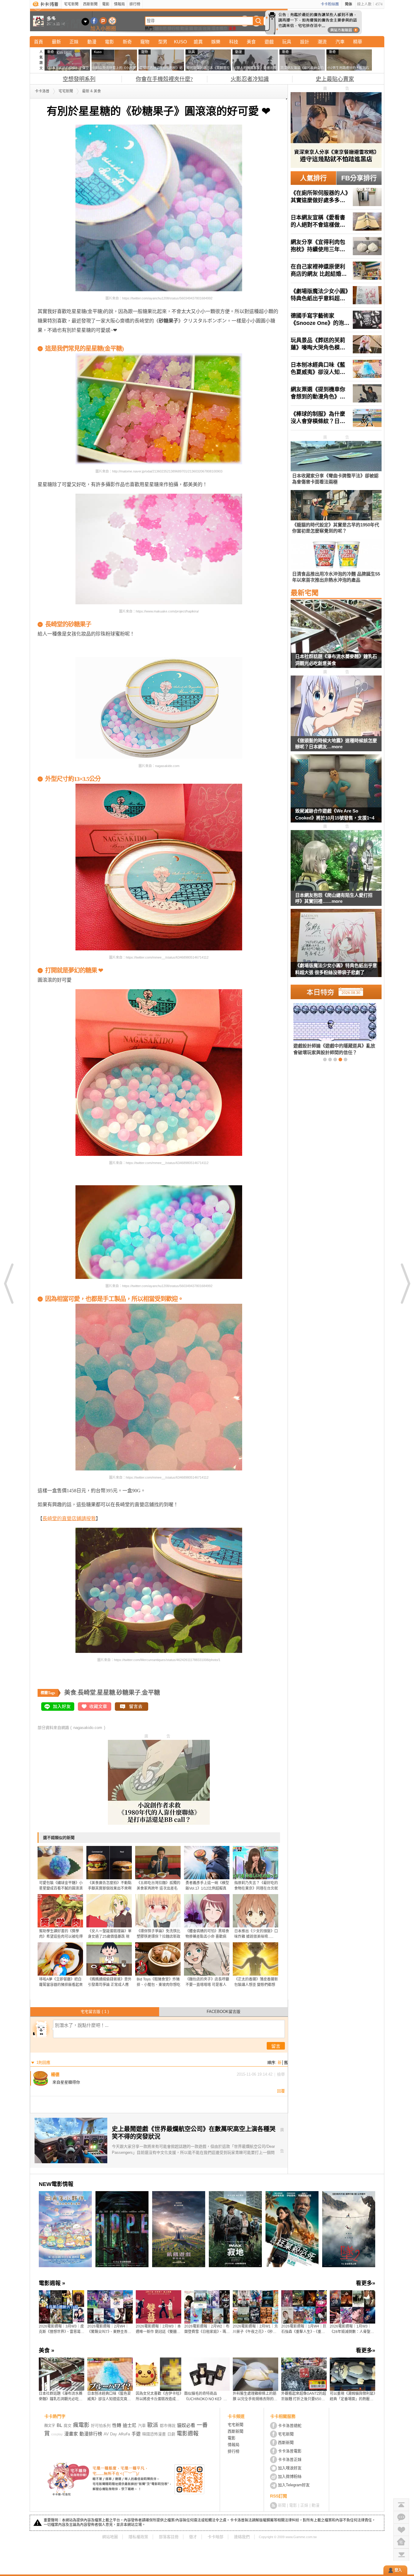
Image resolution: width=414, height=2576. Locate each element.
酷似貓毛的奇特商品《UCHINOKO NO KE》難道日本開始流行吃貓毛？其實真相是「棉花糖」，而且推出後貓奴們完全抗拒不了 (207, 2397)
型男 (163, 42)
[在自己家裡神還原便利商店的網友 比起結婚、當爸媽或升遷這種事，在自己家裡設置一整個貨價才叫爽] (336, 271)
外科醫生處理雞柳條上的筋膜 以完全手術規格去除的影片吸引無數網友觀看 (255, 2397)
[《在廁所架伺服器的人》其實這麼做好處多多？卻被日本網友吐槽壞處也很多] (336, 197)
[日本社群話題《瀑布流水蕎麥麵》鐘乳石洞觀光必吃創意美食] (336, 638)
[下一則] (405, 1283)
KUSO (180, 42)
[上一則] (9, 1283)
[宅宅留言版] (401, 2517)
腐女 (68, 2426)
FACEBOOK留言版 (224, 2012)
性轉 (117, 2425)
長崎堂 (87, 1693)
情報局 (119, 4)
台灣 (207, 28)
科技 (234, 42)
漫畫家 (71, 2434)
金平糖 (151, 1693)
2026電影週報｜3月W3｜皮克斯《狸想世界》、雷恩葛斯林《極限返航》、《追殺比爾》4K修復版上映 (62, 2329)
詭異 (198, 42)
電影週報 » (52, 2283)
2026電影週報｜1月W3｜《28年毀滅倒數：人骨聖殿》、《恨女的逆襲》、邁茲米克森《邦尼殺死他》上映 (352, 2329)
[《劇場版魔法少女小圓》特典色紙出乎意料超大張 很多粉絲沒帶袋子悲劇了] (336, 295)
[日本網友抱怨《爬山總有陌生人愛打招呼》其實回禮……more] (336, 861)
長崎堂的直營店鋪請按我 (69, 1518)
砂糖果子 (129, 1693)
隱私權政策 (138, 2537)
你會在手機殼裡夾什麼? (164, 79)
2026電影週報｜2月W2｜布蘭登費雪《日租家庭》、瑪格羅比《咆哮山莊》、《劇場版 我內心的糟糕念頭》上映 (207, 2329)
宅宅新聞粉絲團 (94, 21)
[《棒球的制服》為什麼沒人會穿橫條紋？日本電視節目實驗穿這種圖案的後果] (336, 418)
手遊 (136, 2434)
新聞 (282, 2505)
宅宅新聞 (71, 4)
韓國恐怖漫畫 (154, 2434)
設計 (305, 42)
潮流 (322, 42)
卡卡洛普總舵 (290, 2426)
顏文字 (50, 2426)
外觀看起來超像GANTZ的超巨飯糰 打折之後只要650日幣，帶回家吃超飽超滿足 (304, 2397)
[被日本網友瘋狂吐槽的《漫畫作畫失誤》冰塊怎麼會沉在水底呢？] (325, 1029)
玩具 (287, 42)
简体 (349, 4)
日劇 (171, 2434)
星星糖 (106, 1693)
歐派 (198, 28)
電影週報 (188, 2434)
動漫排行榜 (91, 2434)
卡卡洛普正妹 (290, 2459)
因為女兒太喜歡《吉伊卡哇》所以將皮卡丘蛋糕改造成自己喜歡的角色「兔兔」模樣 (159, 2397)
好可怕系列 (101, 2426)
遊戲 (269, 42)
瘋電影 (81, 2425)
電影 (106, 4)
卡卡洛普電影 (290, 2451)
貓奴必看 (186, 2425)
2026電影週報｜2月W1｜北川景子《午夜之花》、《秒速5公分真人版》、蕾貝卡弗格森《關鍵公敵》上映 (255, 2329)
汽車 (340, 42)
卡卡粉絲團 (330, 4)
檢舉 (281, 2074)
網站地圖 (110, 2537)
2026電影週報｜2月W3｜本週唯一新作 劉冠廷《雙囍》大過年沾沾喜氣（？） (158, 2329)
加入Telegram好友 (294, 2485)
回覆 (281, 2091)
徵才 (193, 2537)
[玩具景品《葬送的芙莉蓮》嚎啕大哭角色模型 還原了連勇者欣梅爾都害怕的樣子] (336, 344)
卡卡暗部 (215, 2537)
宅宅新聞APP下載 (112, 21)
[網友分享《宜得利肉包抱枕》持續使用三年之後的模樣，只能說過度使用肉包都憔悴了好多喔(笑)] (336, 246)
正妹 (74, 42)
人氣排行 (313, 178)
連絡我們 (242, 2537)
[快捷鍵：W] (401, 2542)
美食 (251, 42)
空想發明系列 (79, 79)
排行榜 (135, 4)
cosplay (57, 2434)
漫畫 (232, 28)
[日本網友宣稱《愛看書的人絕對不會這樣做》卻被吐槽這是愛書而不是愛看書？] (336, 222)
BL (59, 2425)
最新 (56, 42)
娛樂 (216, 42)
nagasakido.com (88, 1728)
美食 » (47, 2351)
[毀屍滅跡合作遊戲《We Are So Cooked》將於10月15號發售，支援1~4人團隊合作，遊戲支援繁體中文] (336, 792)
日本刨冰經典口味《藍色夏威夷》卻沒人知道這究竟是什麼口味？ (109, 2397)
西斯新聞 (90, 4)
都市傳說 (168, 2426)
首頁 (38, 42)
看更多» (366, 2283)
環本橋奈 (219, 28)
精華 (358, 42)
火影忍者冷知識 (250, 79)
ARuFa (124, 2434)
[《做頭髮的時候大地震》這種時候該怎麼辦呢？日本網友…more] (336, 706)
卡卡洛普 (42, 91)
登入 (398, 2570)
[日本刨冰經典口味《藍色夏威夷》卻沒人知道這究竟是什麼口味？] (336, 369)
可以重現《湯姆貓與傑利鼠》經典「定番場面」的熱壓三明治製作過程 (352, 2397)
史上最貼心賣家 (335, 79)
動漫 (184, 28)
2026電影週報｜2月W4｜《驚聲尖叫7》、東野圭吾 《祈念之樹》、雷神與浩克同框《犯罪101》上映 (110, 2329)
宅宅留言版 (95, 2012)
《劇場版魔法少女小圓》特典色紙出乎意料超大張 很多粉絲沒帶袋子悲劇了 (336, 969)
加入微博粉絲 (290, 2476)
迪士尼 (161, 28)
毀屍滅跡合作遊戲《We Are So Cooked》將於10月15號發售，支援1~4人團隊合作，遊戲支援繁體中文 (335, 815)
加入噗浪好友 (103, 21)
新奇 (127, 42)
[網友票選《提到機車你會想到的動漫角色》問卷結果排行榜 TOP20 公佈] (336, 393)
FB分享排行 (359, 178)
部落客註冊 (169, 2537)
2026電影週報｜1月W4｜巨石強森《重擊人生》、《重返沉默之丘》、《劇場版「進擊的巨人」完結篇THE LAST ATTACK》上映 (304, 2329)
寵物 (145, 42)
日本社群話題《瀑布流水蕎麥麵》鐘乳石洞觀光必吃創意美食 (336, 660)
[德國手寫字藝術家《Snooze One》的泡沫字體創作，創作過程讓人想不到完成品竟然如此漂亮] (336, 320)
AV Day (110, 2434)
